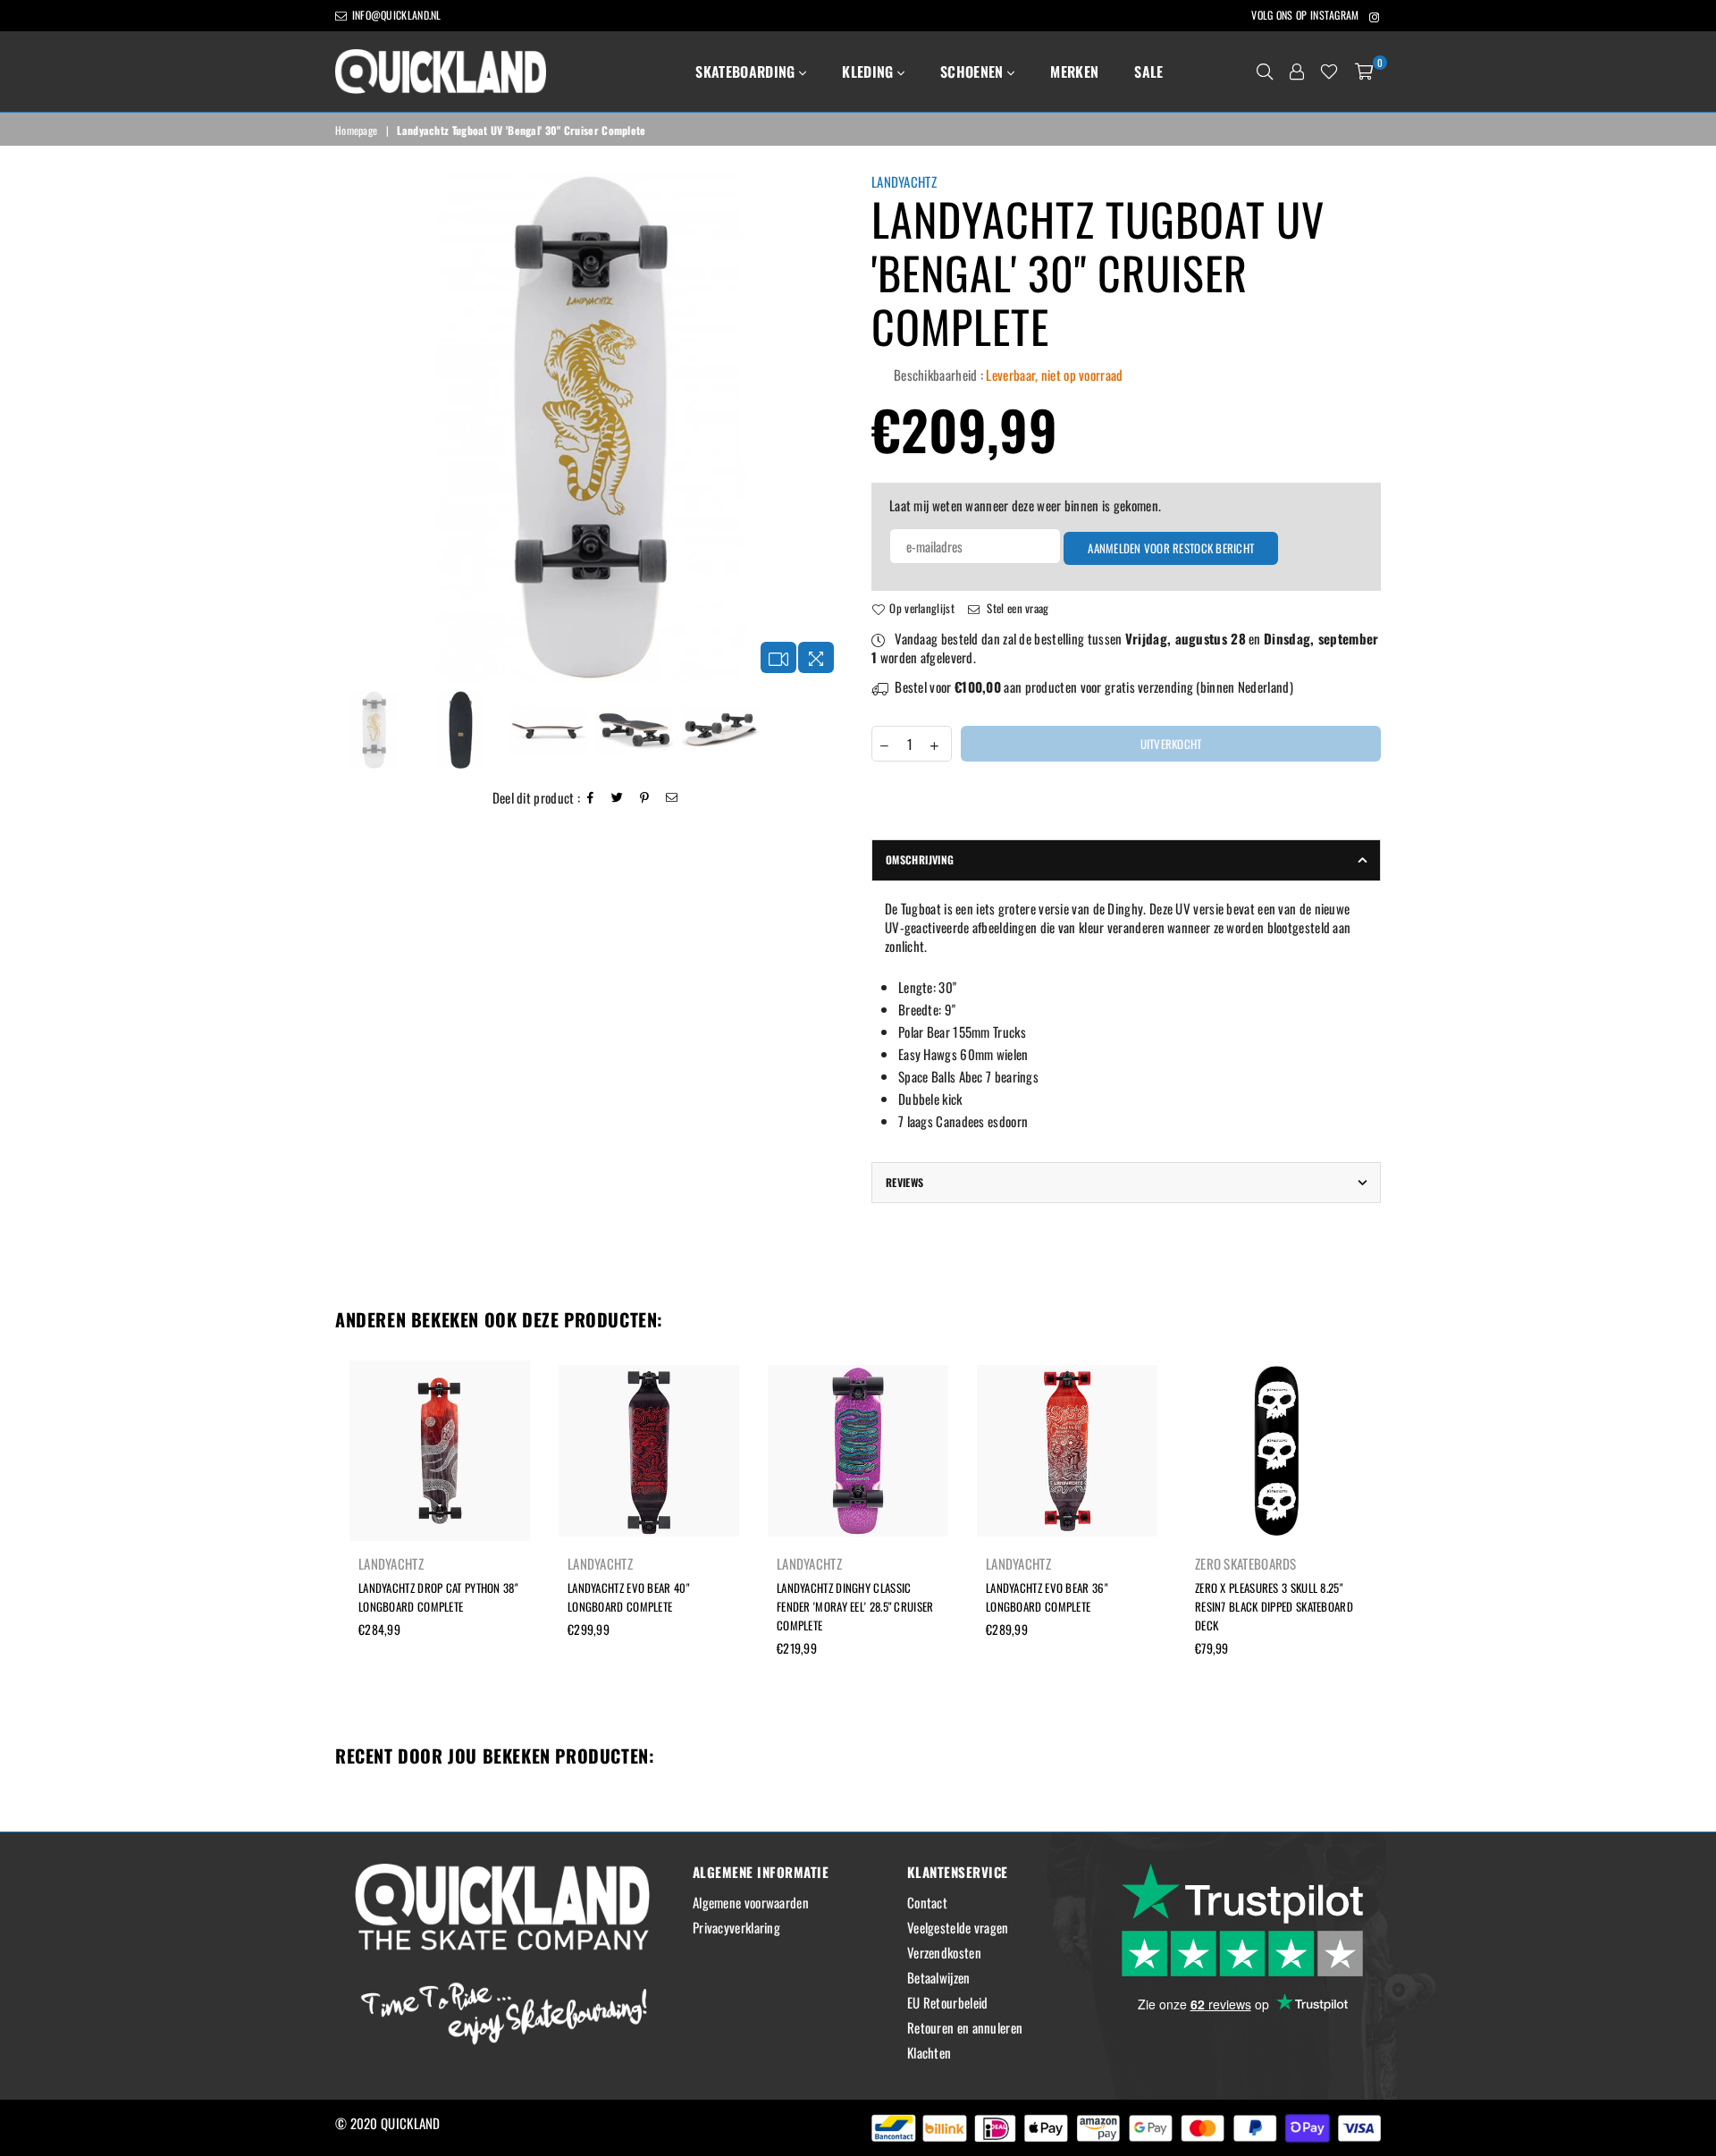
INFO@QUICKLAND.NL (395, 15)
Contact (927, 1902)
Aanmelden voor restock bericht (1171, 548)
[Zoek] (1265, 72)
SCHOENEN (974, 72)
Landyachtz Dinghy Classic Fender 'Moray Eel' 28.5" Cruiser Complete (855, 1606)
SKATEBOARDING (747, 72)
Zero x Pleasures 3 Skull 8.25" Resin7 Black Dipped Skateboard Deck (1274, 1606)
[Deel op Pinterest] (645, 798)
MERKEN (1074, 72)
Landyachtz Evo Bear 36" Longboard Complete (1047, 1597)
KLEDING (870, 72)
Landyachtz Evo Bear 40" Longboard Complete (628, 1597)
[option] (590, 427)
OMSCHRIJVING (920, 859)
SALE (1148, 72)
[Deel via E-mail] (672, 798)
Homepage (356, 131)
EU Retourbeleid (948, 2002)
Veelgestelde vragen (958, 1927)
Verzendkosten (944, 1952)
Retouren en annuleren (965, 2027)
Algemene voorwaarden (751, 1902)
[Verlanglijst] (1329, 72)
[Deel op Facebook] (591, 798)
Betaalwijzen (939, 1977)
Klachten (929, 2052)
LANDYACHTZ (904, 181)
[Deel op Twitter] (618, 798)
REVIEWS (905, 1182)
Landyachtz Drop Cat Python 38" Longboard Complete (438, 1597)
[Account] (1297, 72)
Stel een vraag (1017, 608)
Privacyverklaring (736, 1927)
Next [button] (829, 428)
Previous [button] (351, 428)
